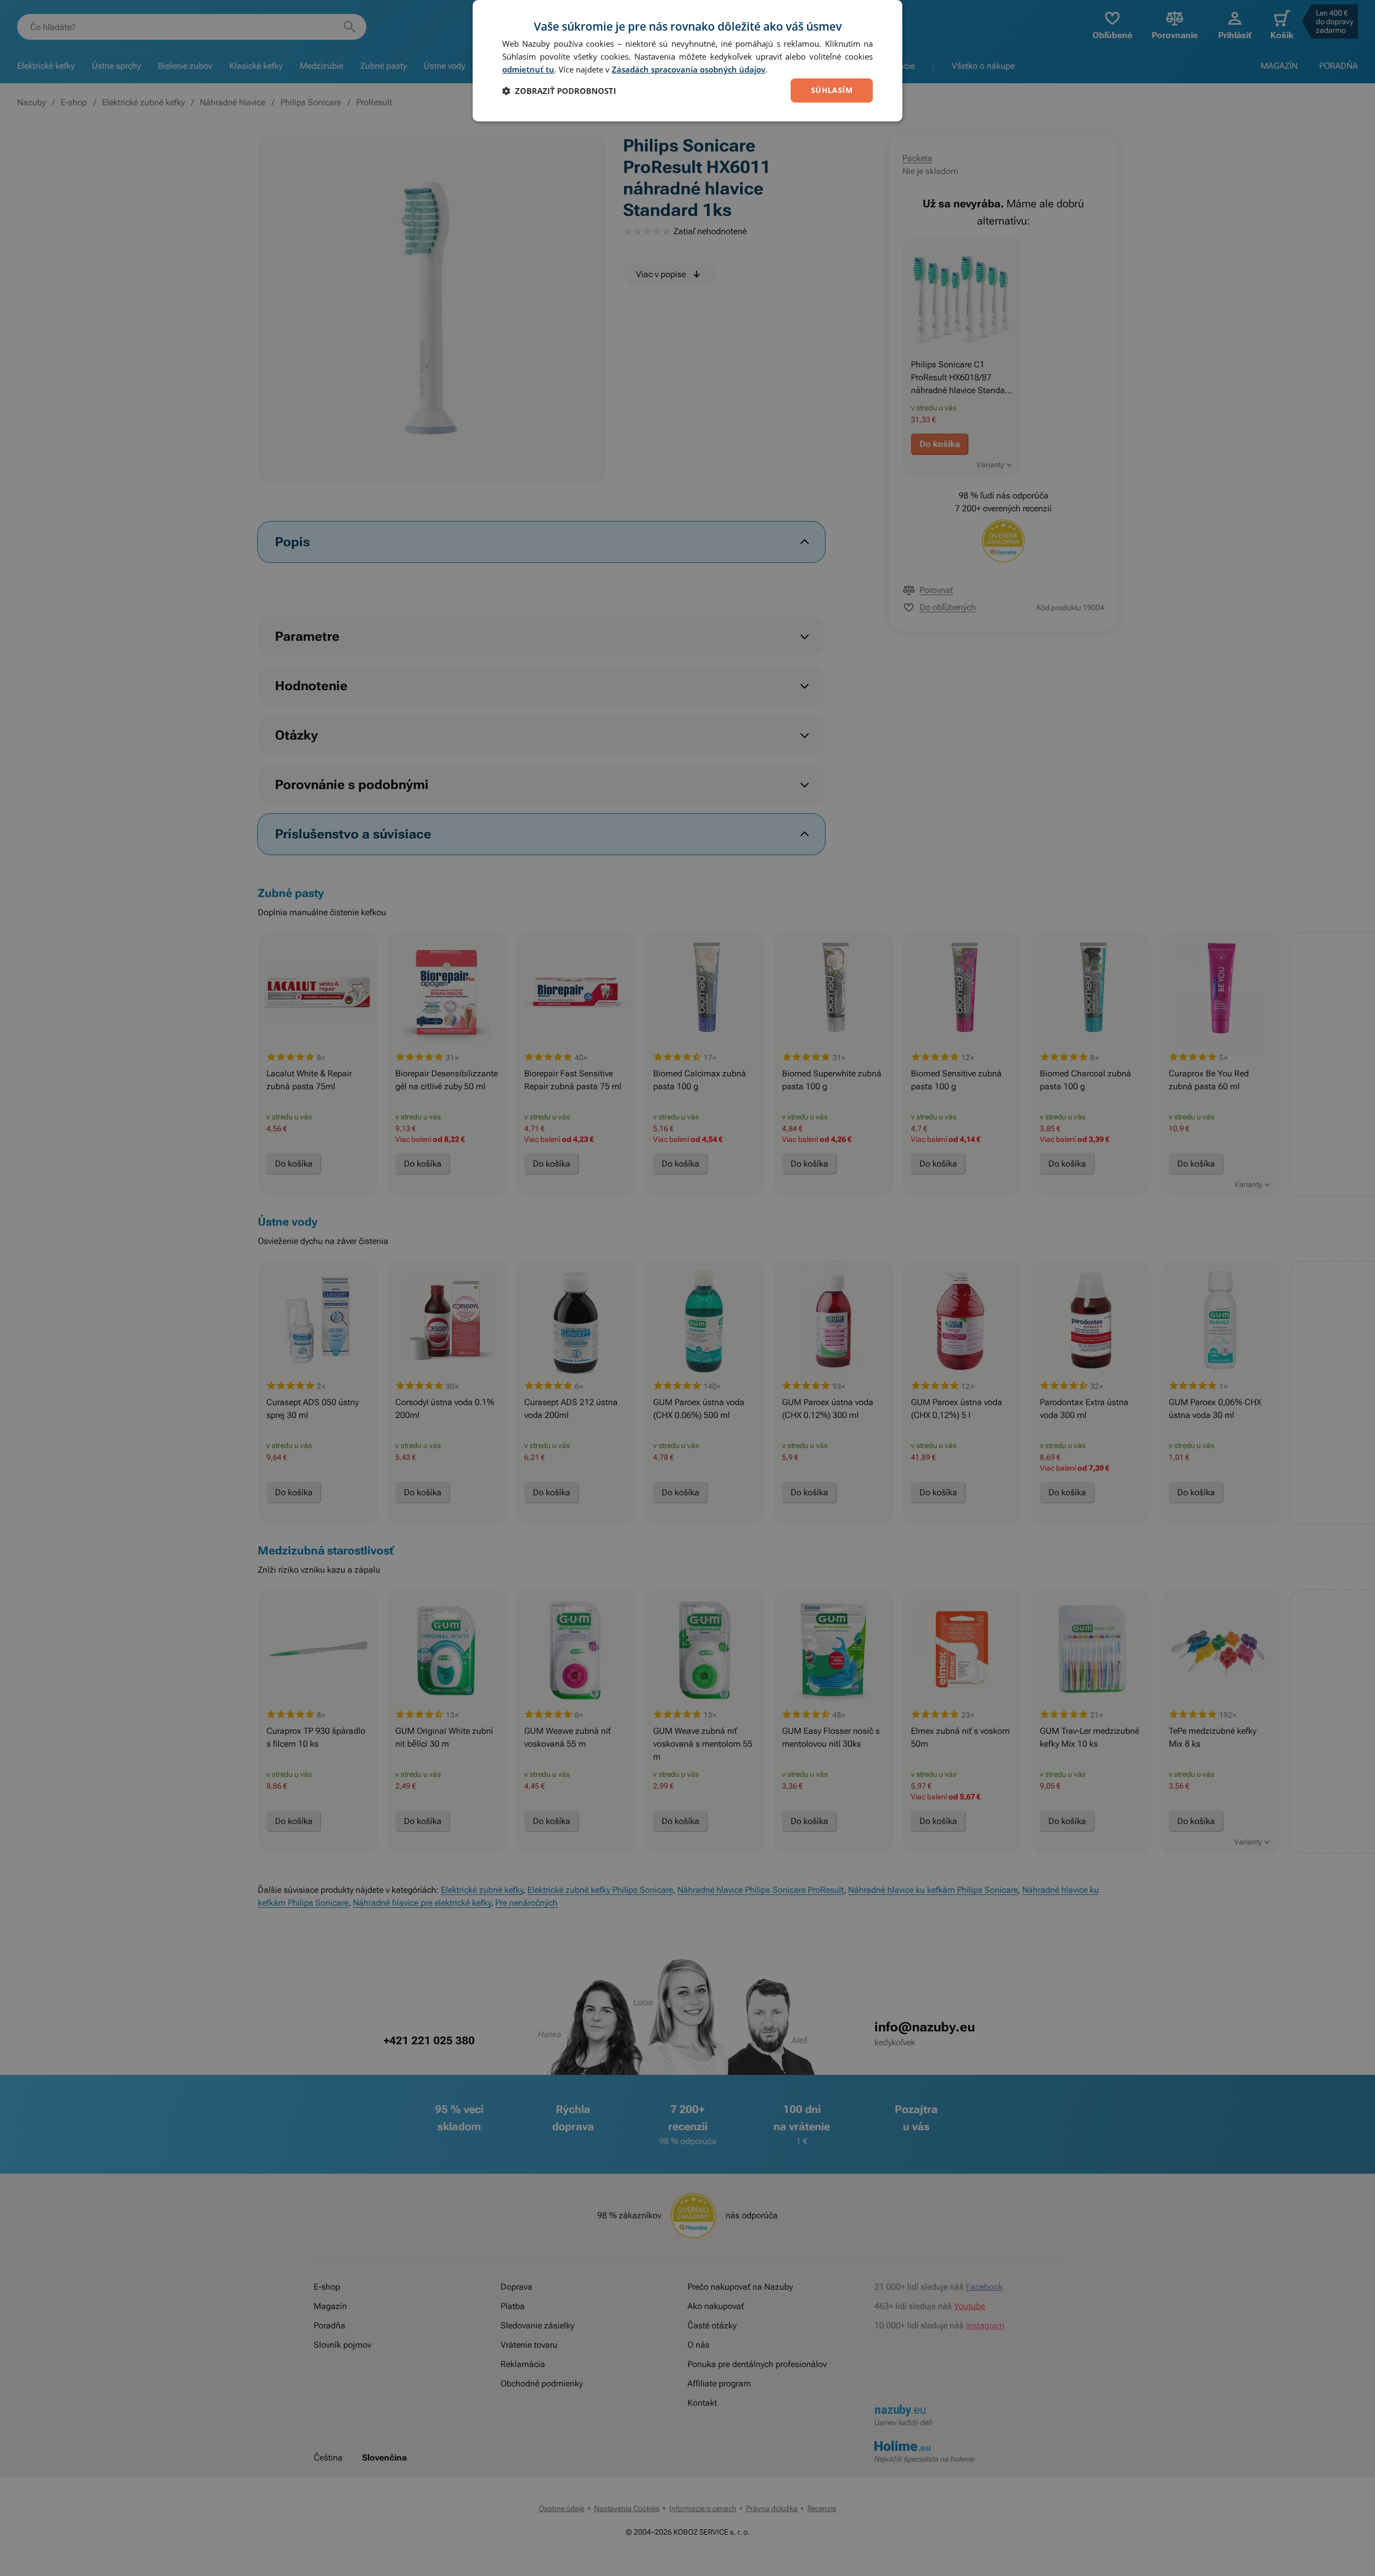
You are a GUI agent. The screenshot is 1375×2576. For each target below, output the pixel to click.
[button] (559, 91)
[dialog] (687, 61)
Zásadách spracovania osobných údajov (689, 69)
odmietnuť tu (528, 69)
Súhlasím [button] (832, 90)
